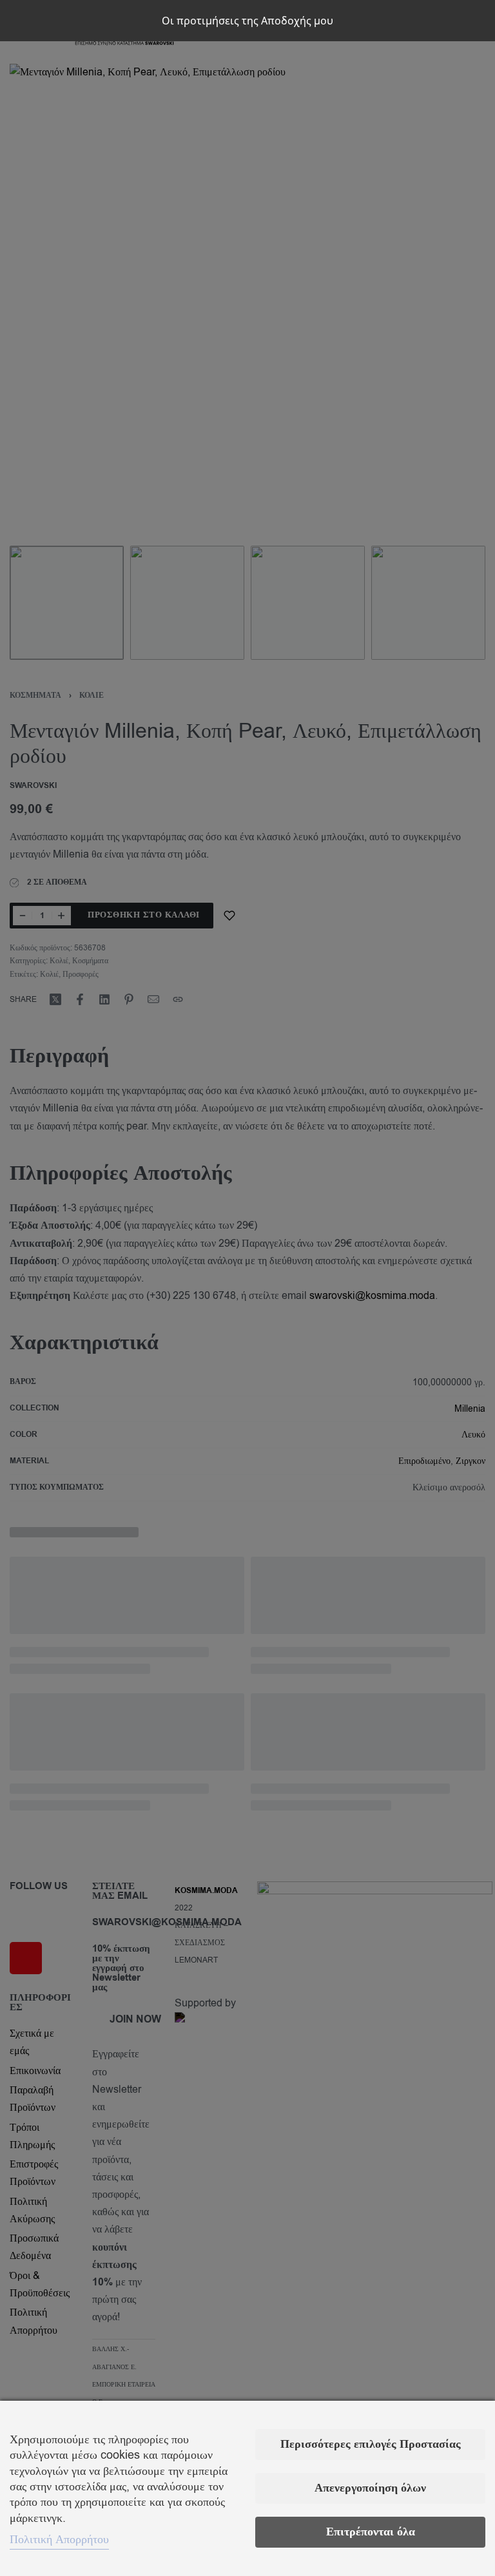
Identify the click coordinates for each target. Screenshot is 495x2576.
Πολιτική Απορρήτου (59, 2539)
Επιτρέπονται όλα (371, 2532)
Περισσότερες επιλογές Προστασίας (371, 2444)
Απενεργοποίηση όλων (370, 2488)
